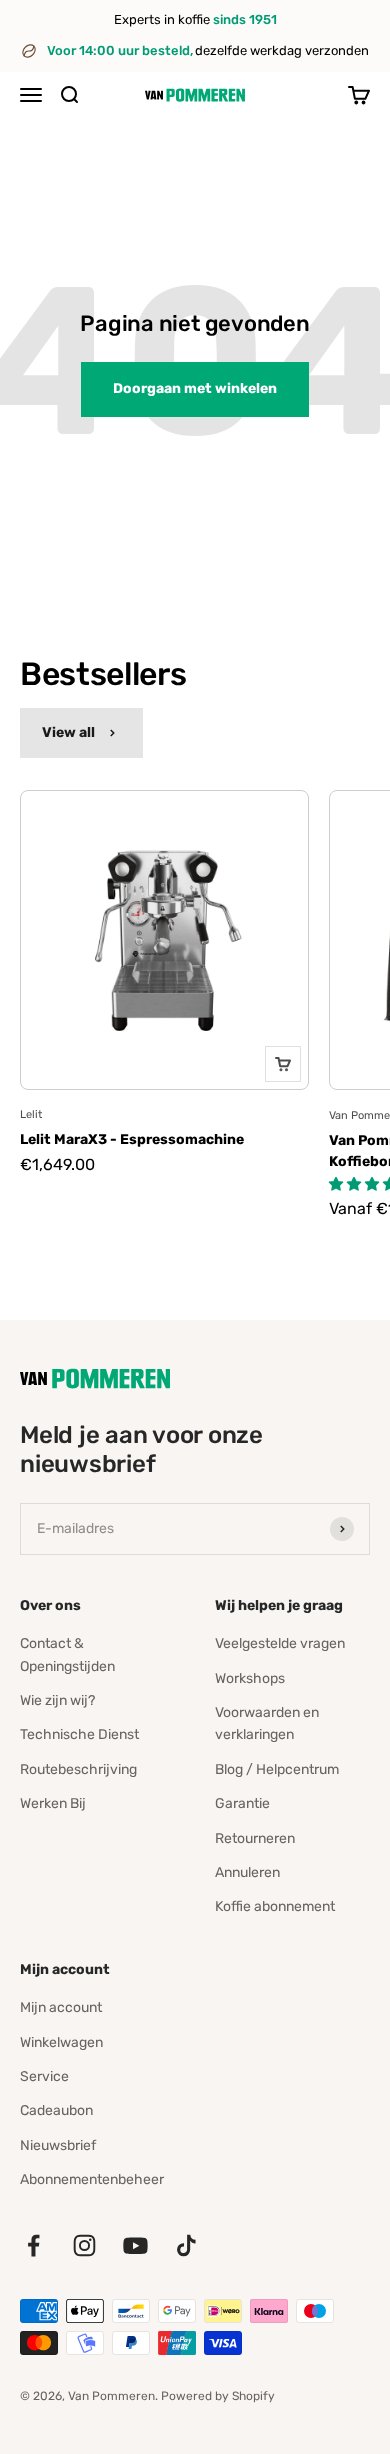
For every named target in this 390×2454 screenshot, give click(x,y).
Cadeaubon (56, 2110)
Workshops (250, 1678)
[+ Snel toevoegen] (283, 1064)
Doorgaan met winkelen (195, 388)
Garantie (242, 1803)
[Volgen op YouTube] (135, 2245)
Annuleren (247, 1872)
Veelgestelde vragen (280, 1643)
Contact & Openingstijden (67, 1654)
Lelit (31, 1114)
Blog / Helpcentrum (277, 1769)
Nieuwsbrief (58, 2145)
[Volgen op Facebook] (33, 2245)
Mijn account (61, 2007)
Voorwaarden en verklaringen (267, 1723)
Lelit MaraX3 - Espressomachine (132, 1139)
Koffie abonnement (275, 1906)
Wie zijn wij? (57, 1700)
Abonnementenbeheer (92, 2179)
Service (44, 2076)
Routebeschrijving (78, 1769)
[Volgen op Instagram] (84, 2245)
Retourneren (255, 1838)
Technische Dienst (79, 1734)
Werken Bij (53, 1803)
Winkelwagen (61, 2042)
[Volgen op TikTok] (186, 2245)
